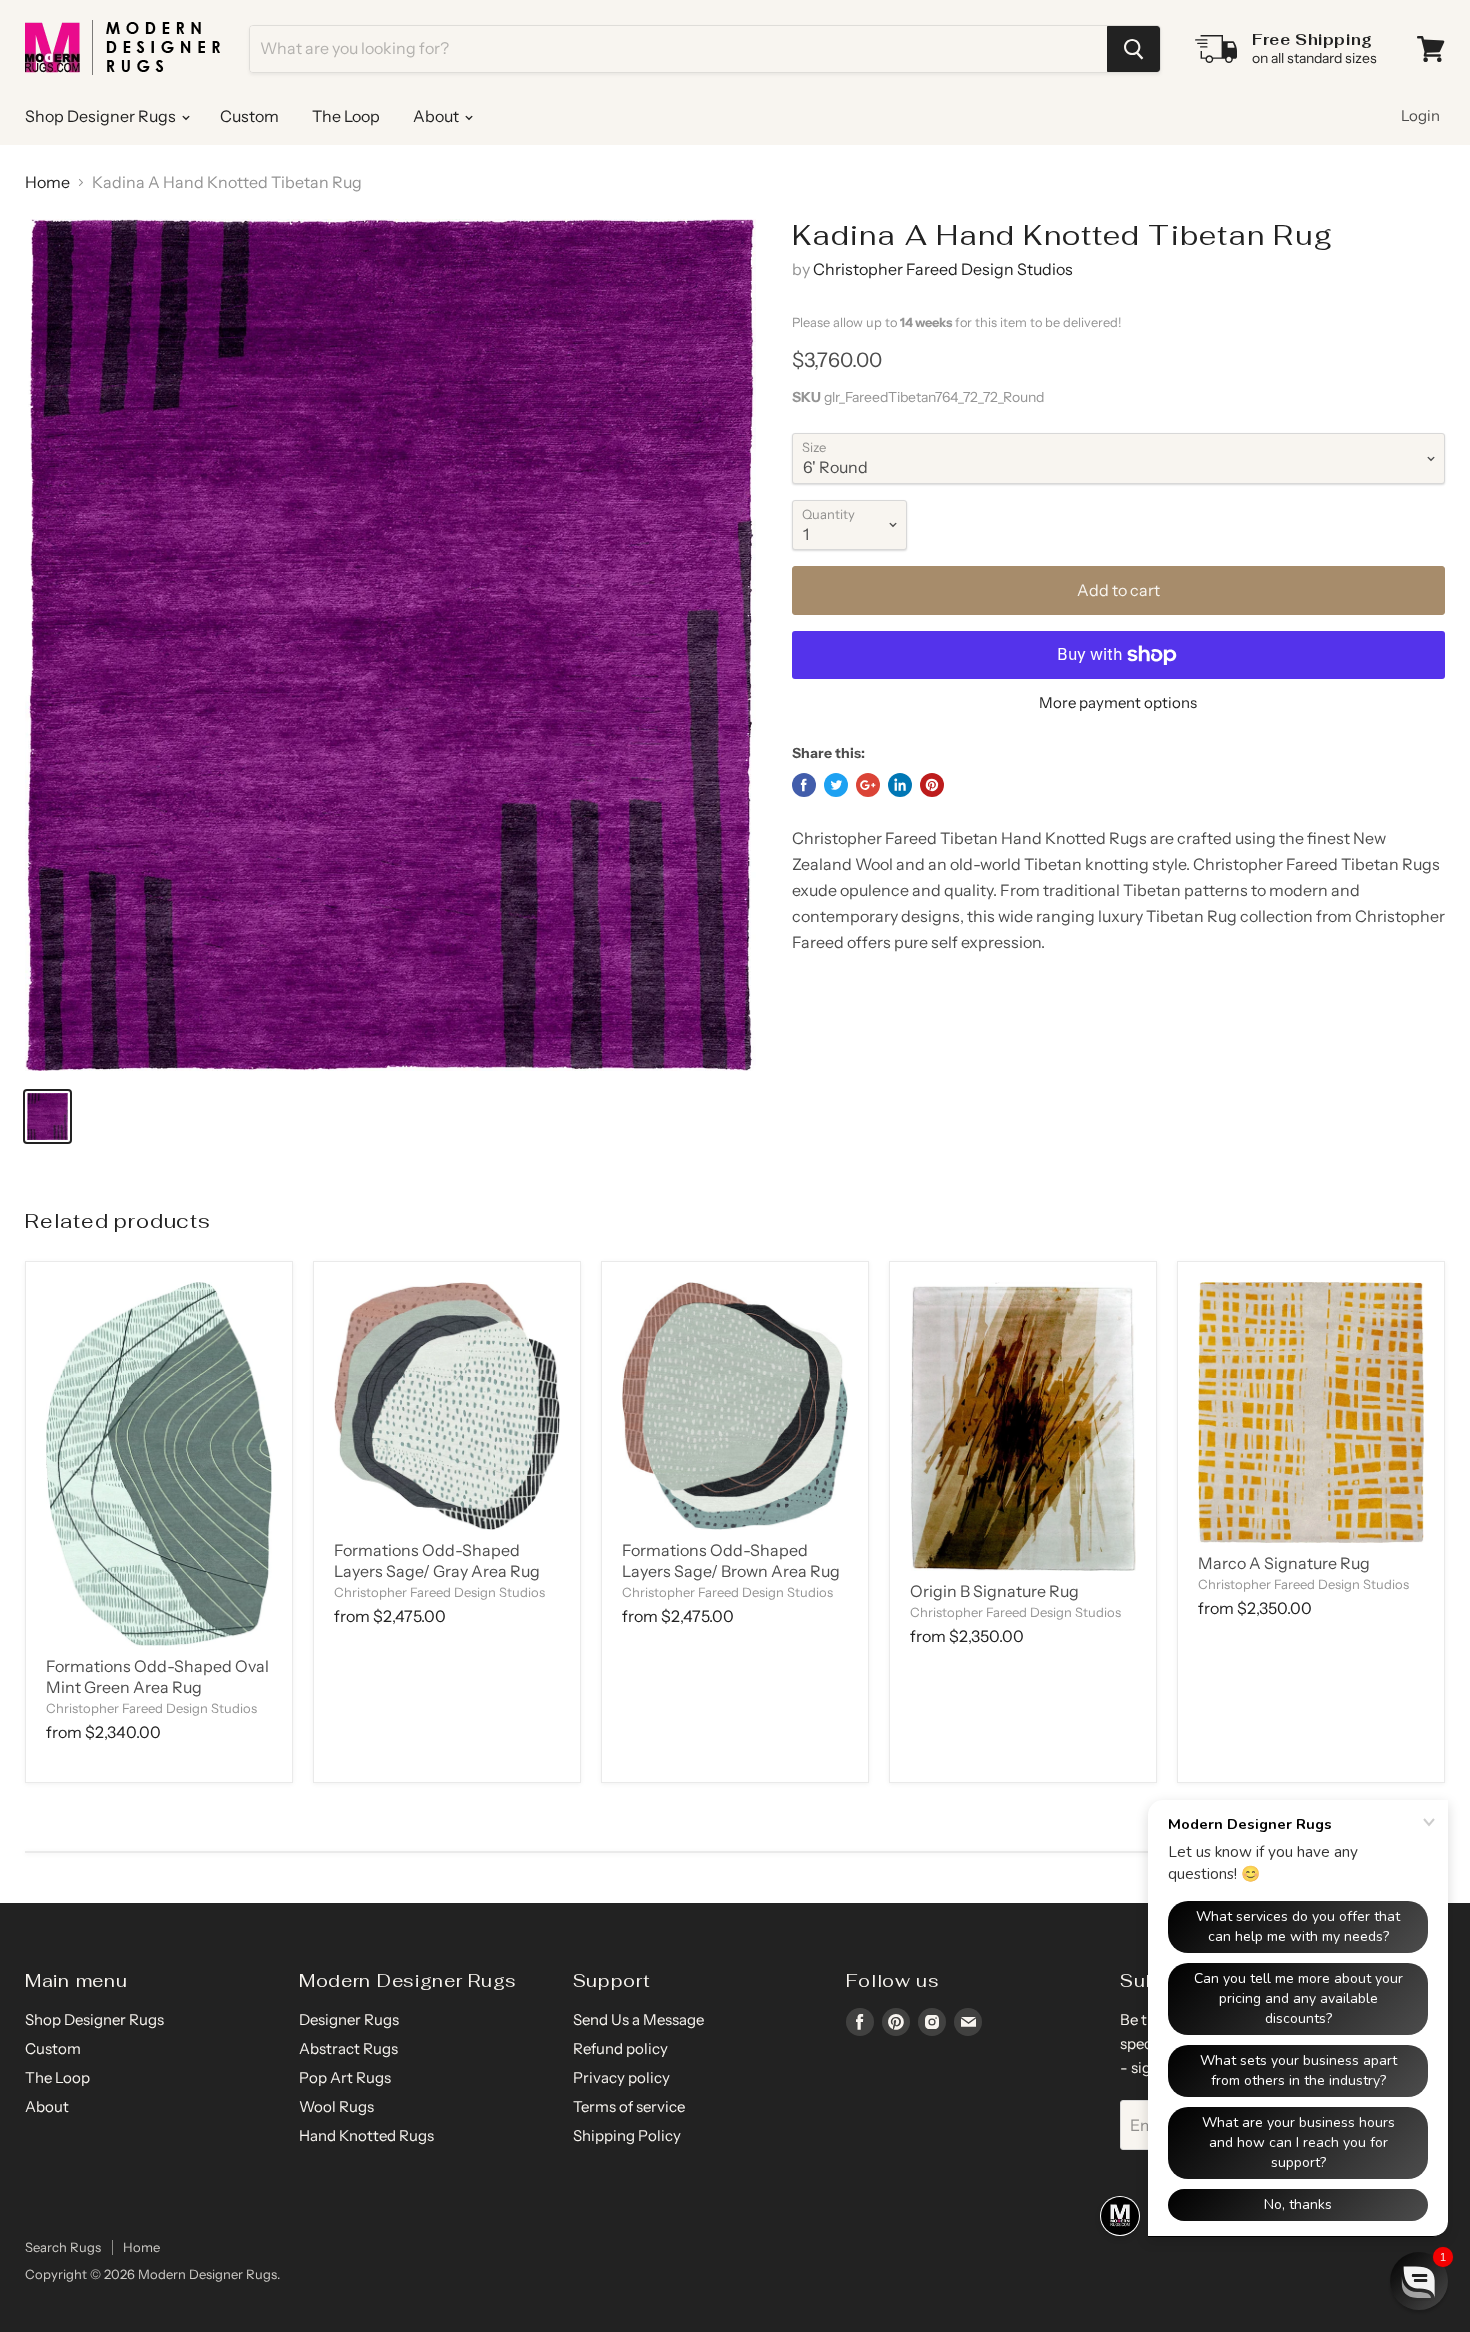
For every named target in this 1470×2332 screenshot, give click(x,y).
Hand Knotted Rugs (366, 2135)
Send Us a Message (638, 2019)
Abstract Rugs (348, 2048)
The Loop (346, 116)
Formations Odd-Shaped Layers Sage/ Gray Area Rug (437, 1560)
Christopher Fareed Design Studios (943, 269)
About (437, 116)
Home (47, 182)
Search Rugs (63, 2247)
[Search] (1133, 49)
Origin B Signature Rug (994, 1591)
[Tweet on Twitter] (836, 785)
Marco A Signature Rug (1284, 1563)
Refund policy (620, 2048)
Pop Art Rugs (345, 2077)
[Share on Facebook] (804, 785)
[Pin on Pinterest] (932, 785)
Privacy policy (621, 2077)
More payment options (1118, 702)
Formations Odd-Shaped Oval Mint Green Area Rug (157, 1676)
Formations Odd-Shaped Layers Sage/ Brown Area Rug (731, 1560)
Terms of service (629, 2106)
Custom (249, 116)
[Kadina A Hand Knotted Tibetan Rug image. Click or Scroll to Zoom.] (390, 644)
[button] (1419, 2281)
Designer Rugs (349, 2019)
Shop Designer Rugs (102, 116)
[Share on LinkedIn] (900, 785)
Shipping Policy (627, 2135)
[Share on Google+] (868, 785)
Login (1420, 115)
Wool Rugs (336, 2106)
